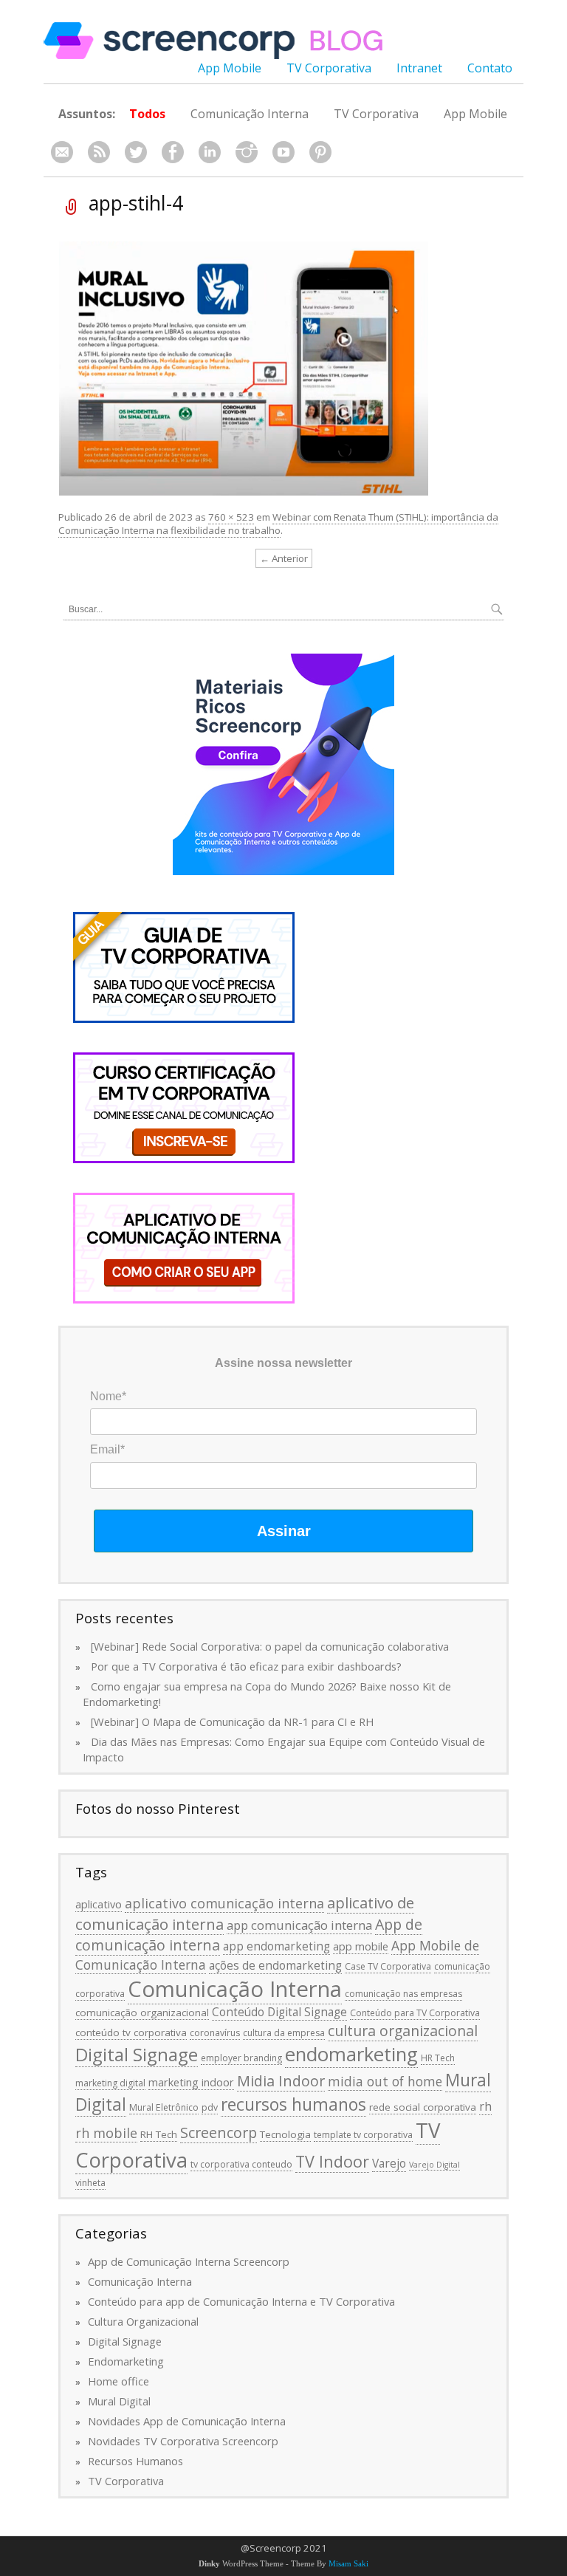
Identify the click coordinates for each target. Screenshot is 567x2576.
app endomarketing (276, 1946)
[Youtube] (283, 153)
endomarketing (351, 2054)
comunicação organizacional (142, 2012)
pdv (210, 2107)
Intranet (419, 68)
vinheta (90, 2183)
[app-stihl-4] (244, 367)
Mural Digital (119, 2401)
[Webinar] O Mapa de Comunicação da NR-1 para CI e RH (232, 1722)
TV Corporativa (329, 68)
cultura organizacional (403, 2031)
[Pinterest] (320, 153)
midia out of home (385, 2081)
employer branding (241, 2058)
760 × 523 (231, 517)
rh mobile (106, 2133)
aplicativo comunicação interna (224, 1903)
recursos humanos (293, 2104)
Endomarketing (126, 2361)
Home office (118, 2381)
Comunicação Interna (250, 114)
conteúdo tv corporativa (131, 2032)
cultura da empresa (284, 2033)
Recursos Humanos (135, 2461)
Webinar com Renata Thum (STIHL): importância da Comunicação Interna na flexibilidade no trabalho (278, 524)
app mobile (361, 1946)
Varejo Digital (434, 2165)
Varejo (389, 2163)
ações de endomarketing (275, 1965)
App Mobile (230, 68)
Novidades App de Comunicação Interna (187, 2421)
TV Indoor (332, 2161)
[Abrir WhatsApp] (530, 2539)
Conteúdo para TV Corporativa (415, 2013)
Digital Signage (137, 2054)
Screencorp (219, 2133)
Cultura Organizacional (143, 2321)
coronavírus (215, 2033)
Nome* (108, 1396)
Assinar (284, 1531)
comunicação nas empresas (403, 1994)
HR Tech (438, 2058)
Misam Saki (348, 2564)
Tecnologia (285, 2134)
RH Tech (159, 2134)
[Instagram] (247, 153)
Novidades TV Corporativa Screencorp (183, 2441)
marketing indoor (191, 2082)
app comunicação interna (299, 1925)
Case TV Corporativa (388, 1966)
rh (485, 2106)
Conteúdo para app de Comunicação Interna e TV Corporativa (241, 2301)
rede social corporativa (423, 2107)
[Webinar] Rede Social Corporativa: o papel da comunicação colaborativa (270, 1646)
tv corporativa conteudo (241, 2164)
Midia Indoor (281, 2081)
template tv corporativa (363, 2135)
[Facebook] (173, 153)
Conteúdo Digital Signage (279, 2012)
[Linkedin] (210, 153)
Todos (147, 114)
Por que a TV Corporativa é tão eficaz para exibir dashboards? (246, 1666)
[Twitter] (136, 153)
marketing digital (110, 2083)
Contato (490, 68)
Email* (107, 1449)
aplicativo (99, 1904)
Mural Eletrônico (164, 2107)
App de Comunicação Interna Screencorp (189, 2261)
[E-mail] (62, 153)
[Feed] (99, 153)
